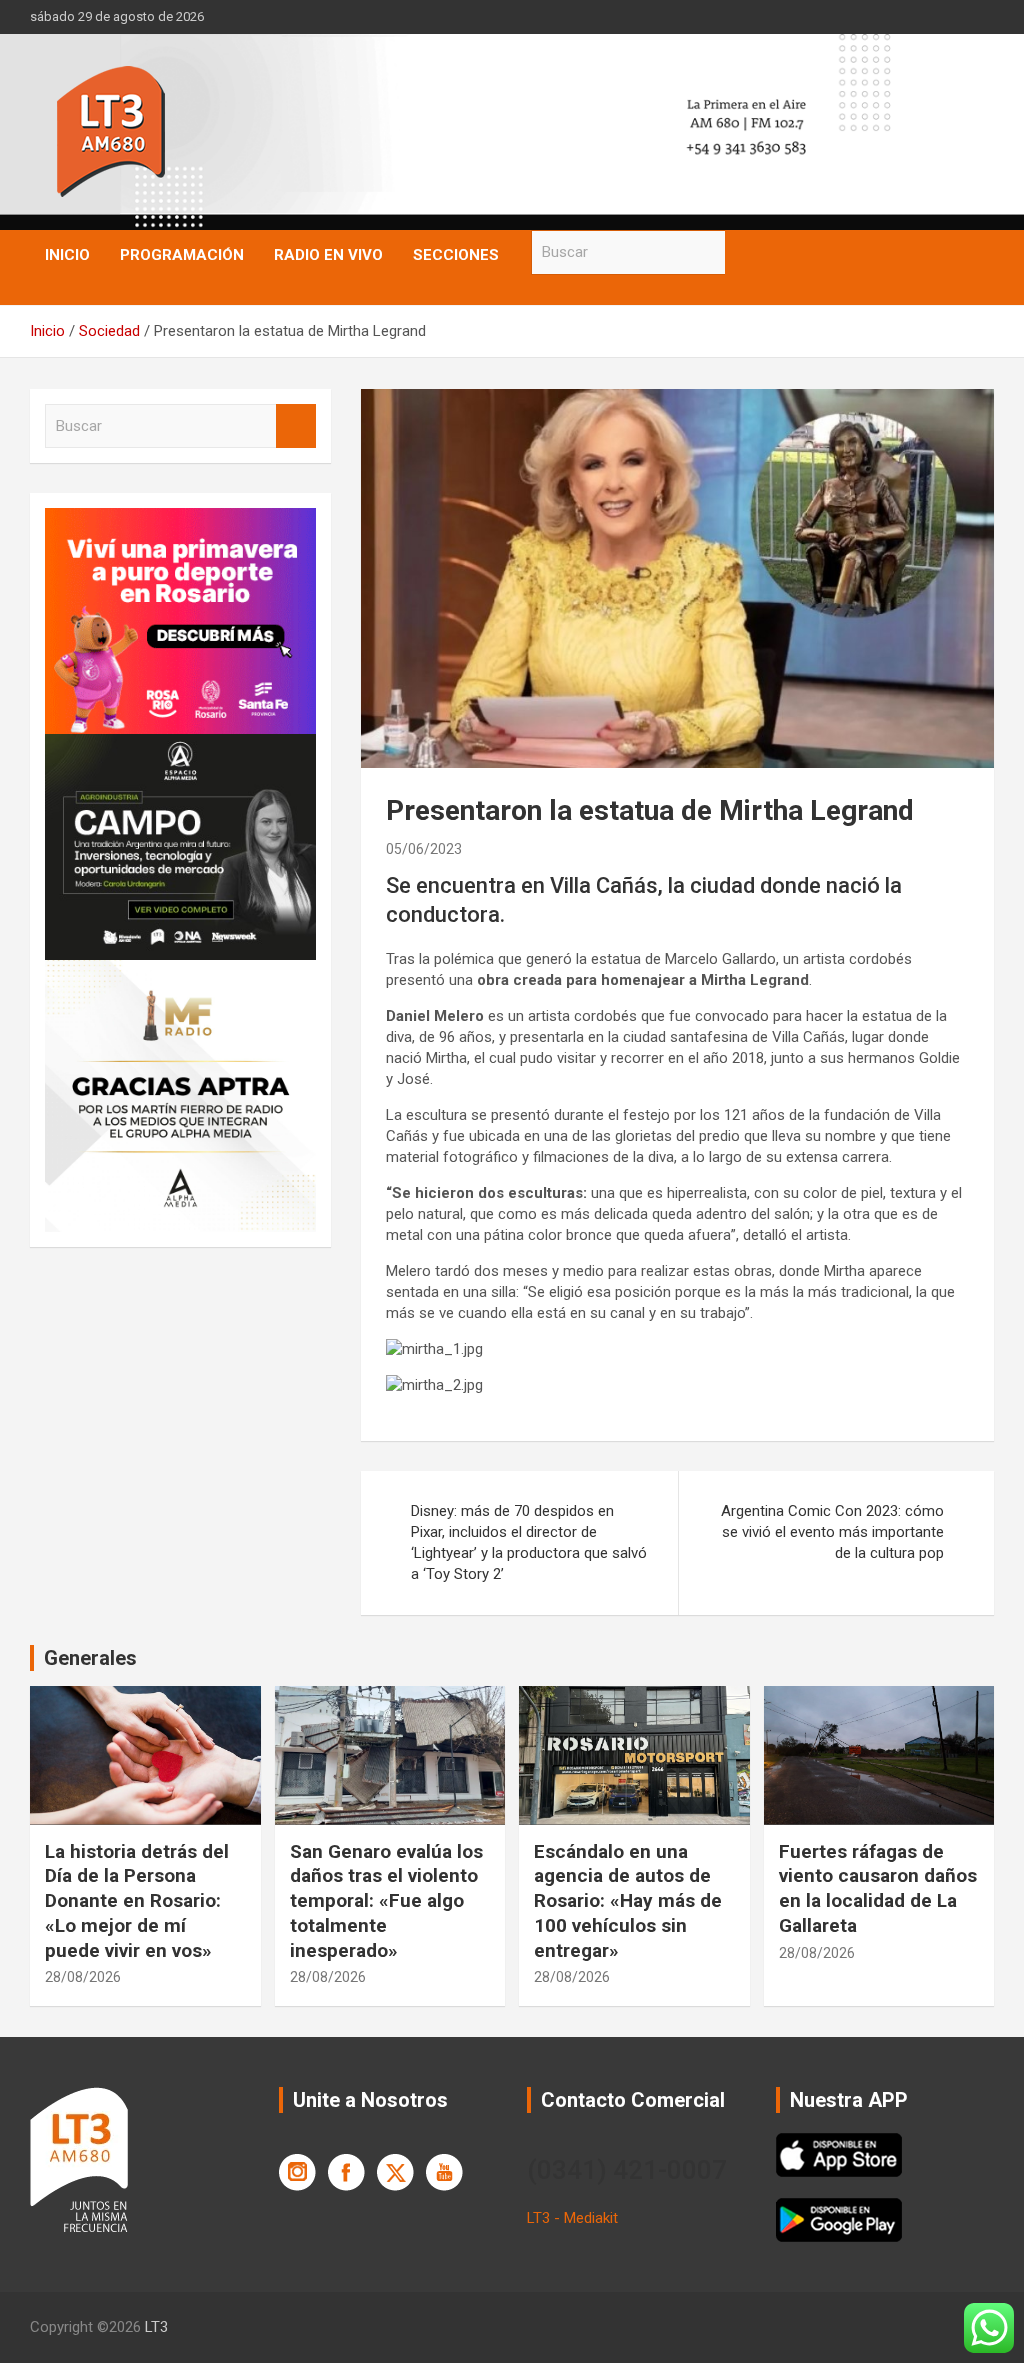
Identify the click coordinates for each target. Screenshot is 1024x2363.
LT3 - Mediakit (572, 2218)
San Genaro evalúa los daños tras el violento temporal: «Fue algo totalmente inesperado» (386, 1901)
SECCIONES (456, 255)
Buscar (745, 252)
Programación (182, 255)
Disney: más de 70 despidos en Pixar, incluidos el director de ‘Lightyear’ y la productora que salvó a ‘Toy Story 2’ (529, 1542)
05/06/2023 (424, 849)
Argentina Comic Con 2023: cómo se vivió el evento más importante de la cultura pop (832, 1532)
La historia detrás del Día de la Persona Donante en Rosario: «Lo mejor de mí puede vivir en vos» (137, 1901)
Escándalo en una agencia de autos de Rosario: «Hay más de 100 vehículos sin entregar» (628, 1901)
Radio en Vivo (328, 255)
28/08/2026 (83, 1977)
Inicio (67, 255)
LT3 (156, 2327)
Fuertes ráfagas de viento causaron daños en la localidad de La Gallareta (878, 1888)
